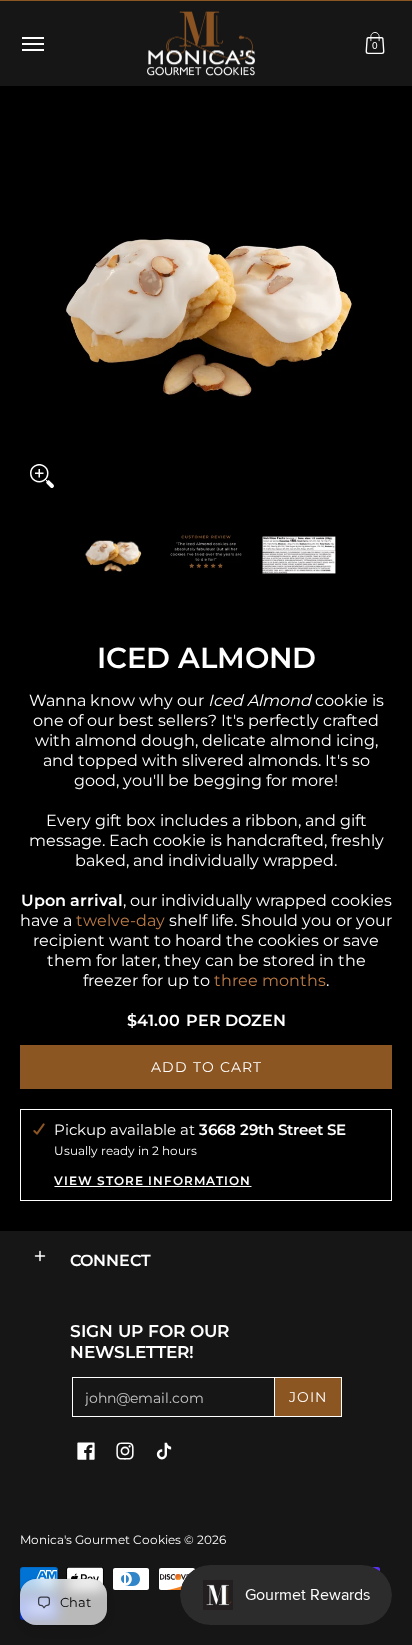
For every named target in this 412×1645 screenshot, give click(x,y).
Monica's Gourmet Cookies (100, 1539)
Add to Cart (206, 1067)
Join (308, 1397)
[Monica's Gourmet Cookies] (201, 43)
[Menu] (32, 43)
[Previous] (34, 312)
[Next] (378, 312)
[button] (375, 43)
